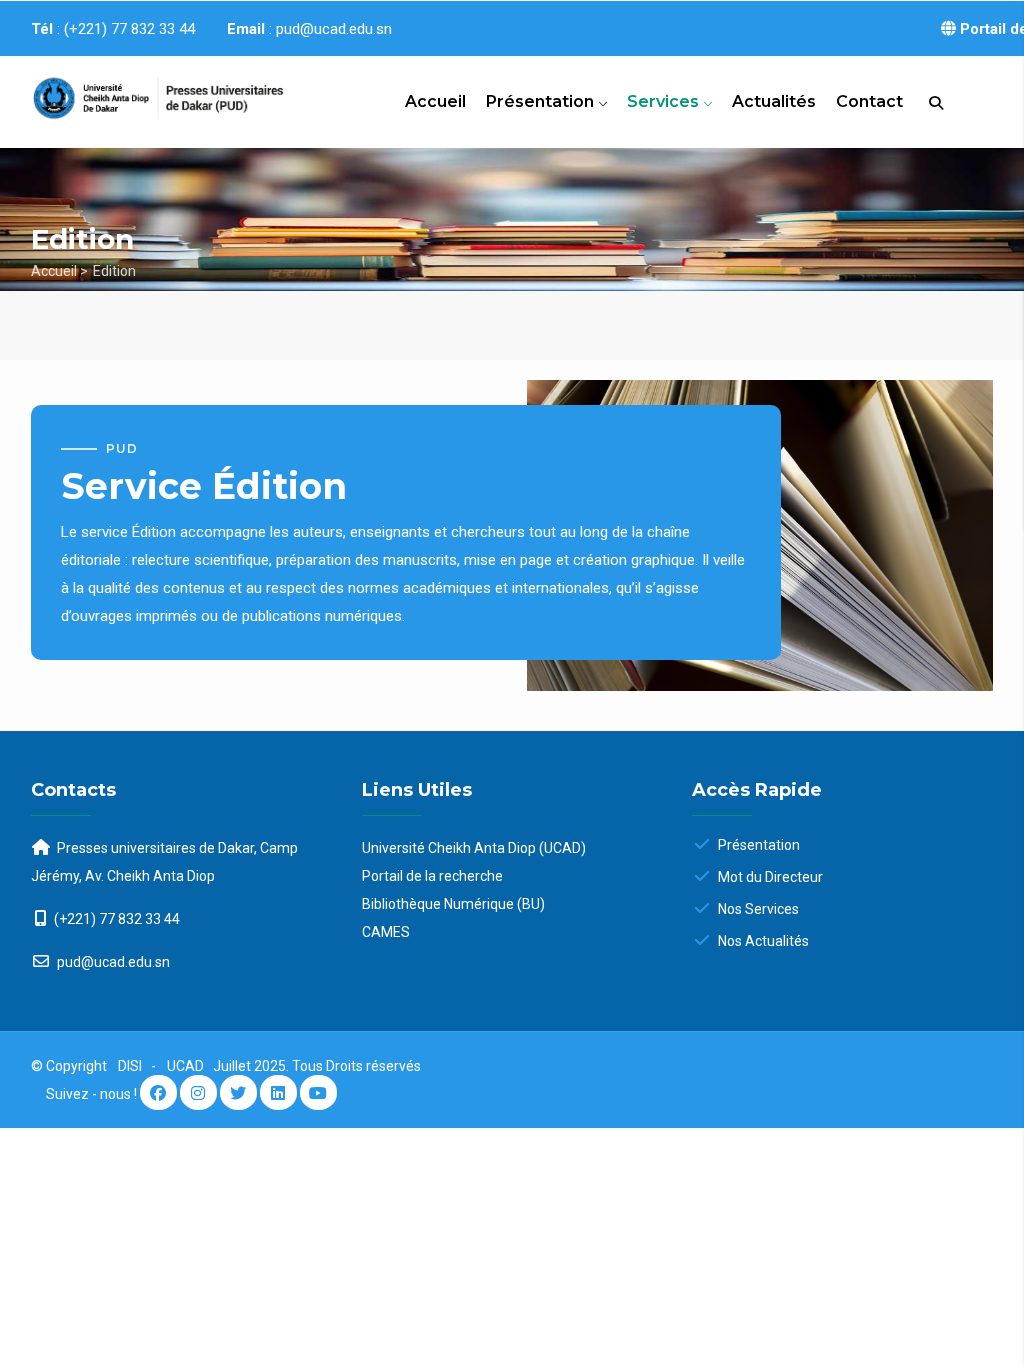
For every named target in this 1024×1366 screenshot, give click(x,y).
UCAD (187, 1066)
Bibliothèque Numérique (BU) (453, 904)
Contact (869, 101)
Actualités (774, 101)
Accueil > (59, 271)
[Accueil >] (140, 94)
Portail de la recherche (432, 876)
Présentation (542, 101)
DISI (130, 1066)
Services (665, 101)
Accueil (435, 101)
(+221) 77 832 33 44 (117, 919)
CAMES (386, 932)
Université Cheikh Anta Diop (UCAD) (474, 848)
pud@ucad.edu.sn (112, 962)
